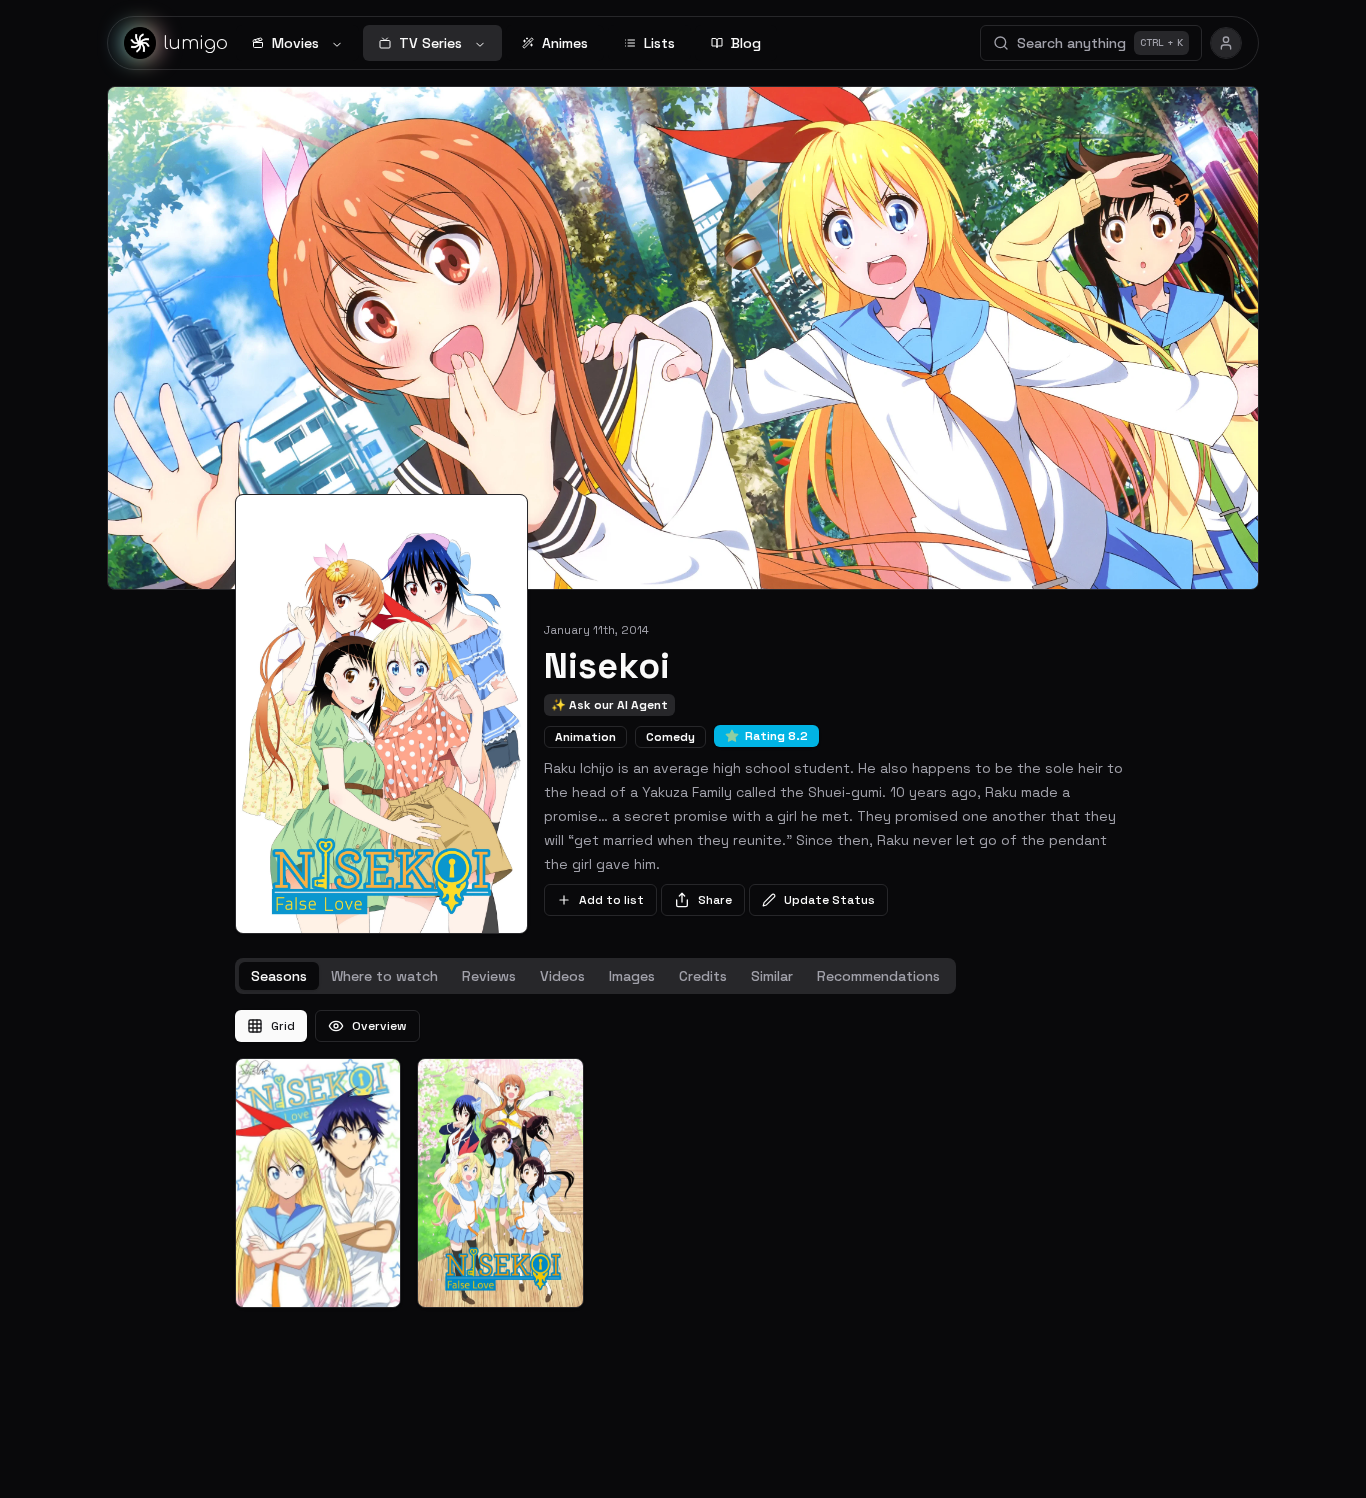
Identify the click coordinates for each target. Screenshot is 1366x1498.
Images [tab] (632, 976)
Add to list (611, 900)
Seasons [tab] (279, 976)
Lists (659, 43)
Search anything (1100, 43)
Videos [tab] (562, 976)
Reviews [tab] (489, 976)
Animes (565, 43)
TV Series (430, 43)
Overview (379, 1026)
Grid (283, 1026)
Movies (295, 43)
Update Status (829, 900)
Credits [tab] (703, 976)
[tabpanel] (683, 1159)
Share (715, 900)
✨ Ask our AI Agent (609, 705)
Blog (746, 43)
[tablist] (595, 976)
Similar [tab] (772, 976)
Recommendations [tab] (878, 976)
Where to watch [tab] (384, 976)
